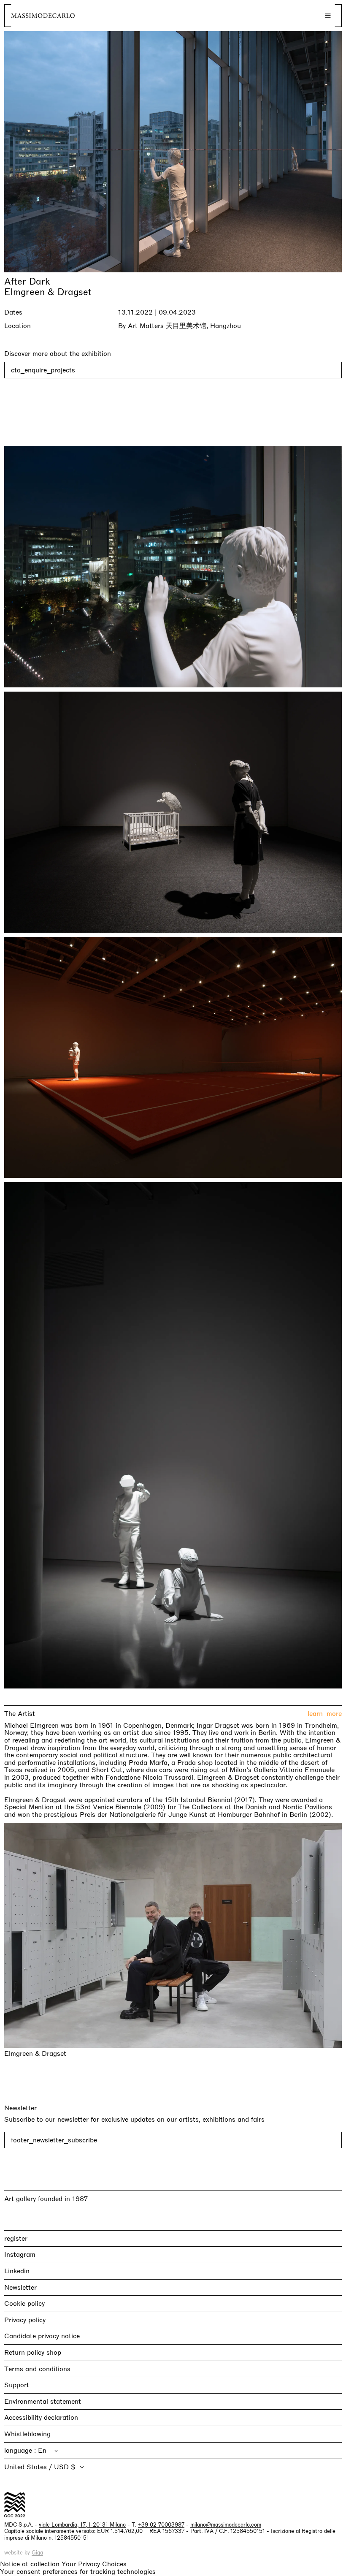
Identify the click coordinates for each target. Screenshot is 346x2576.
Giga (37, 2553)
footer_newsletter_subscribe (54, 2140)
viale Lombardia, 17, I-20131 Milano (82, 2524)
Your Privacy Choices (94, 2564)
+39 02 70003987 (161, 2524)
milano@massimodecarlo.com (226, 2524)
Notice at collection (30, 2564)
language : (21, 2450)
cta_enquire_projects (43, 370)
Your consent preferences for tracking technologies (78, 2572)
